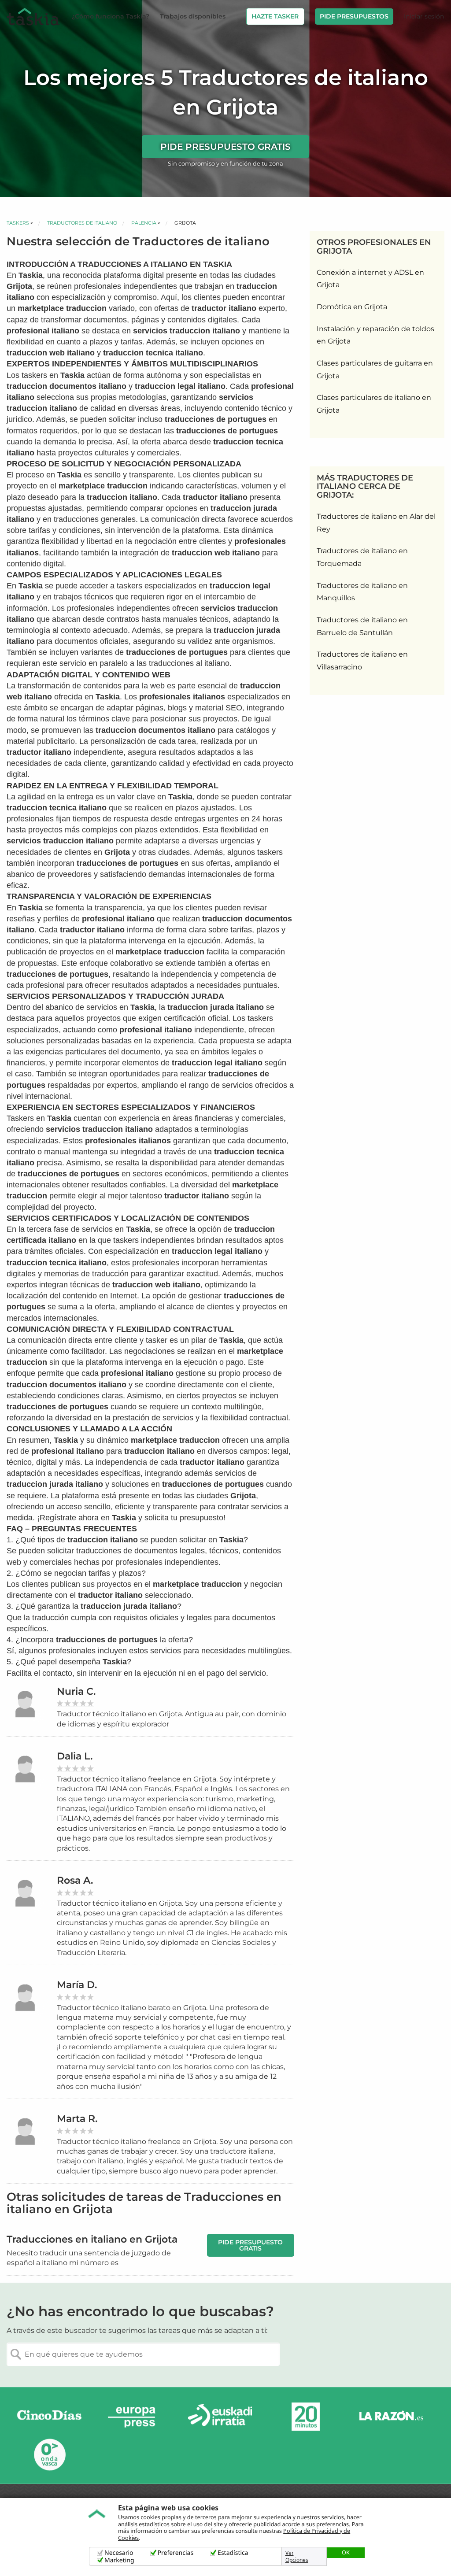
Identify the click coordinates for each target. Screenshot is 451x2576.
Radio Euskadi (220, 2417)
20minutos (306, 2417)
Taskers (18, 223)
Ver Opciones (297, 2557)
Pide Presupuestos (354, 16)
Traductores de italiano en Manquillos (362, 592)
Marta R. (77, 2119)
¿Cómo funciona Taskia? (111, 16)
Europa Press (135, 2417)
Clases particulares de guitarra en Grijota (375, 370)
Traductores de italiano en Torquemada (362, 557)
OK (346, 2552)
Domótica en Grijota (352, 307)
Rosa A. (75, 1880)
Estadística (233, 2553)
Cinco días (49, 2417)
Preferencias (176, 2553)
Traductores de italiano (82, 223)
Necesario (119, 2553)
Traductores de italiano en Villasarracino (362, 661)
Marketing (119, 2560)
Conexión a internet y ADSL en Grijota (370, 279)
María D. (77, 1985)
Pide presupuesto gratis (225, 147)
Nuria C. (76, 1691)
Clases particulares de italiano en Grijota (374, 404)
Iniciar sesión (424, 16)
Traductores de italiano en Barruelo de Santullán (362, 626)
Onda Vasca (49, 2454)
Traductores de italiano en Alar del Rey (376, 523)
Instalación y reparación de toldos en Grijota (375, 335)
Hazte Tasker (275, 16)
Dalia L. (75, 1756)
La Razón (391, 2417)
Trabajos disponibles (193, 16)
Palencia (144, 223)
